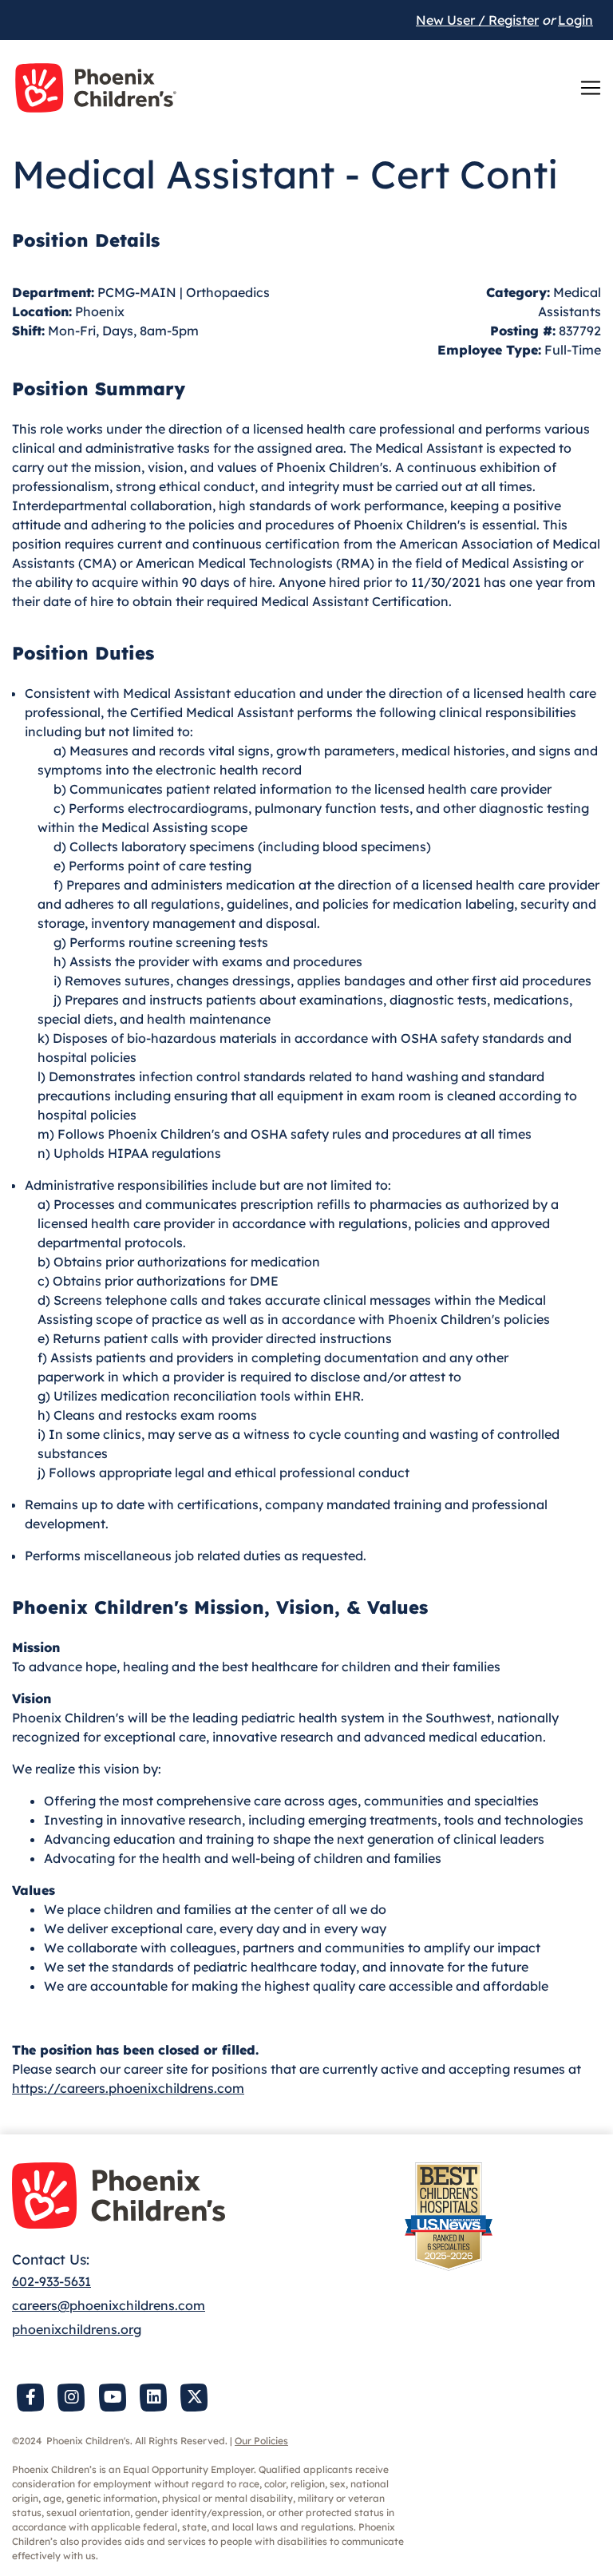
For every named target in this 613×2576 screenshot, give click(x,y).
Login (575, 20)
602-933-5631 (51, 2281)
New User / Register (477, 20)
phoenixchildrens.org (77, 2329)
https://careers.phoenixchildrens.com (128, 2088)
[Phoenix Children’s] (96, 88)
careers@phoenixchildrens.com (109, 2305)
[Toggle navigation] (591, 88)
